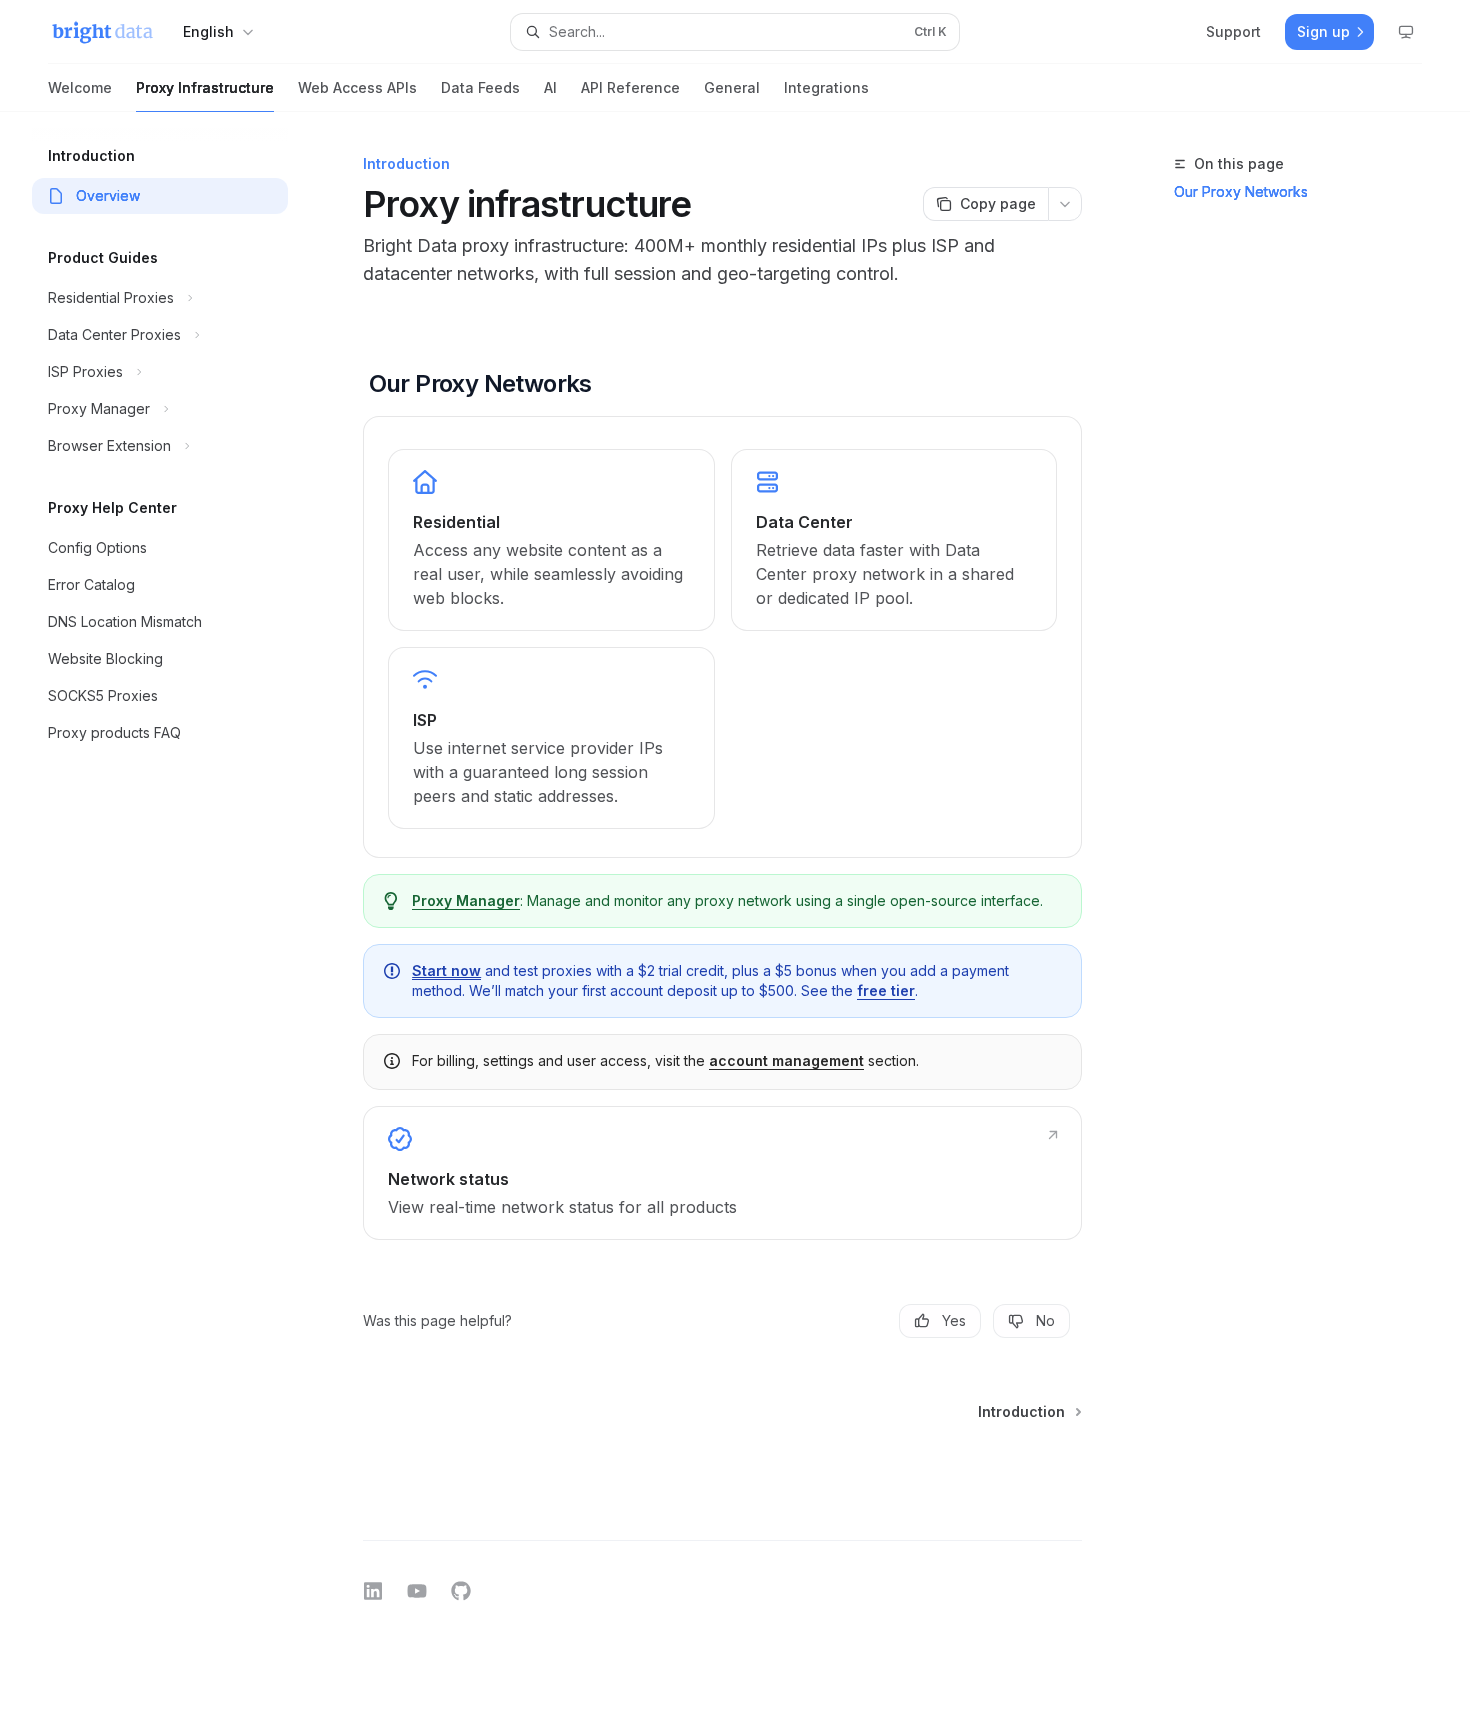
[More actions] (1065, 204)
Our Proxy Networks (1241, 191)
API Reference (630, 87)
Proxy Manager (466, 900)
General (732, 87)
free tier (886, 990)
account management (786, 1060)
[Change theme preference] (1406, 32)
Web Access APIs (357, 87)
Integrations (826, 87)
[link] (551, 540)
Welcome (80, 87)
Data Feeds (480, 87)
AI (550, 87)
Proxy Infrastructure (205, 87)
